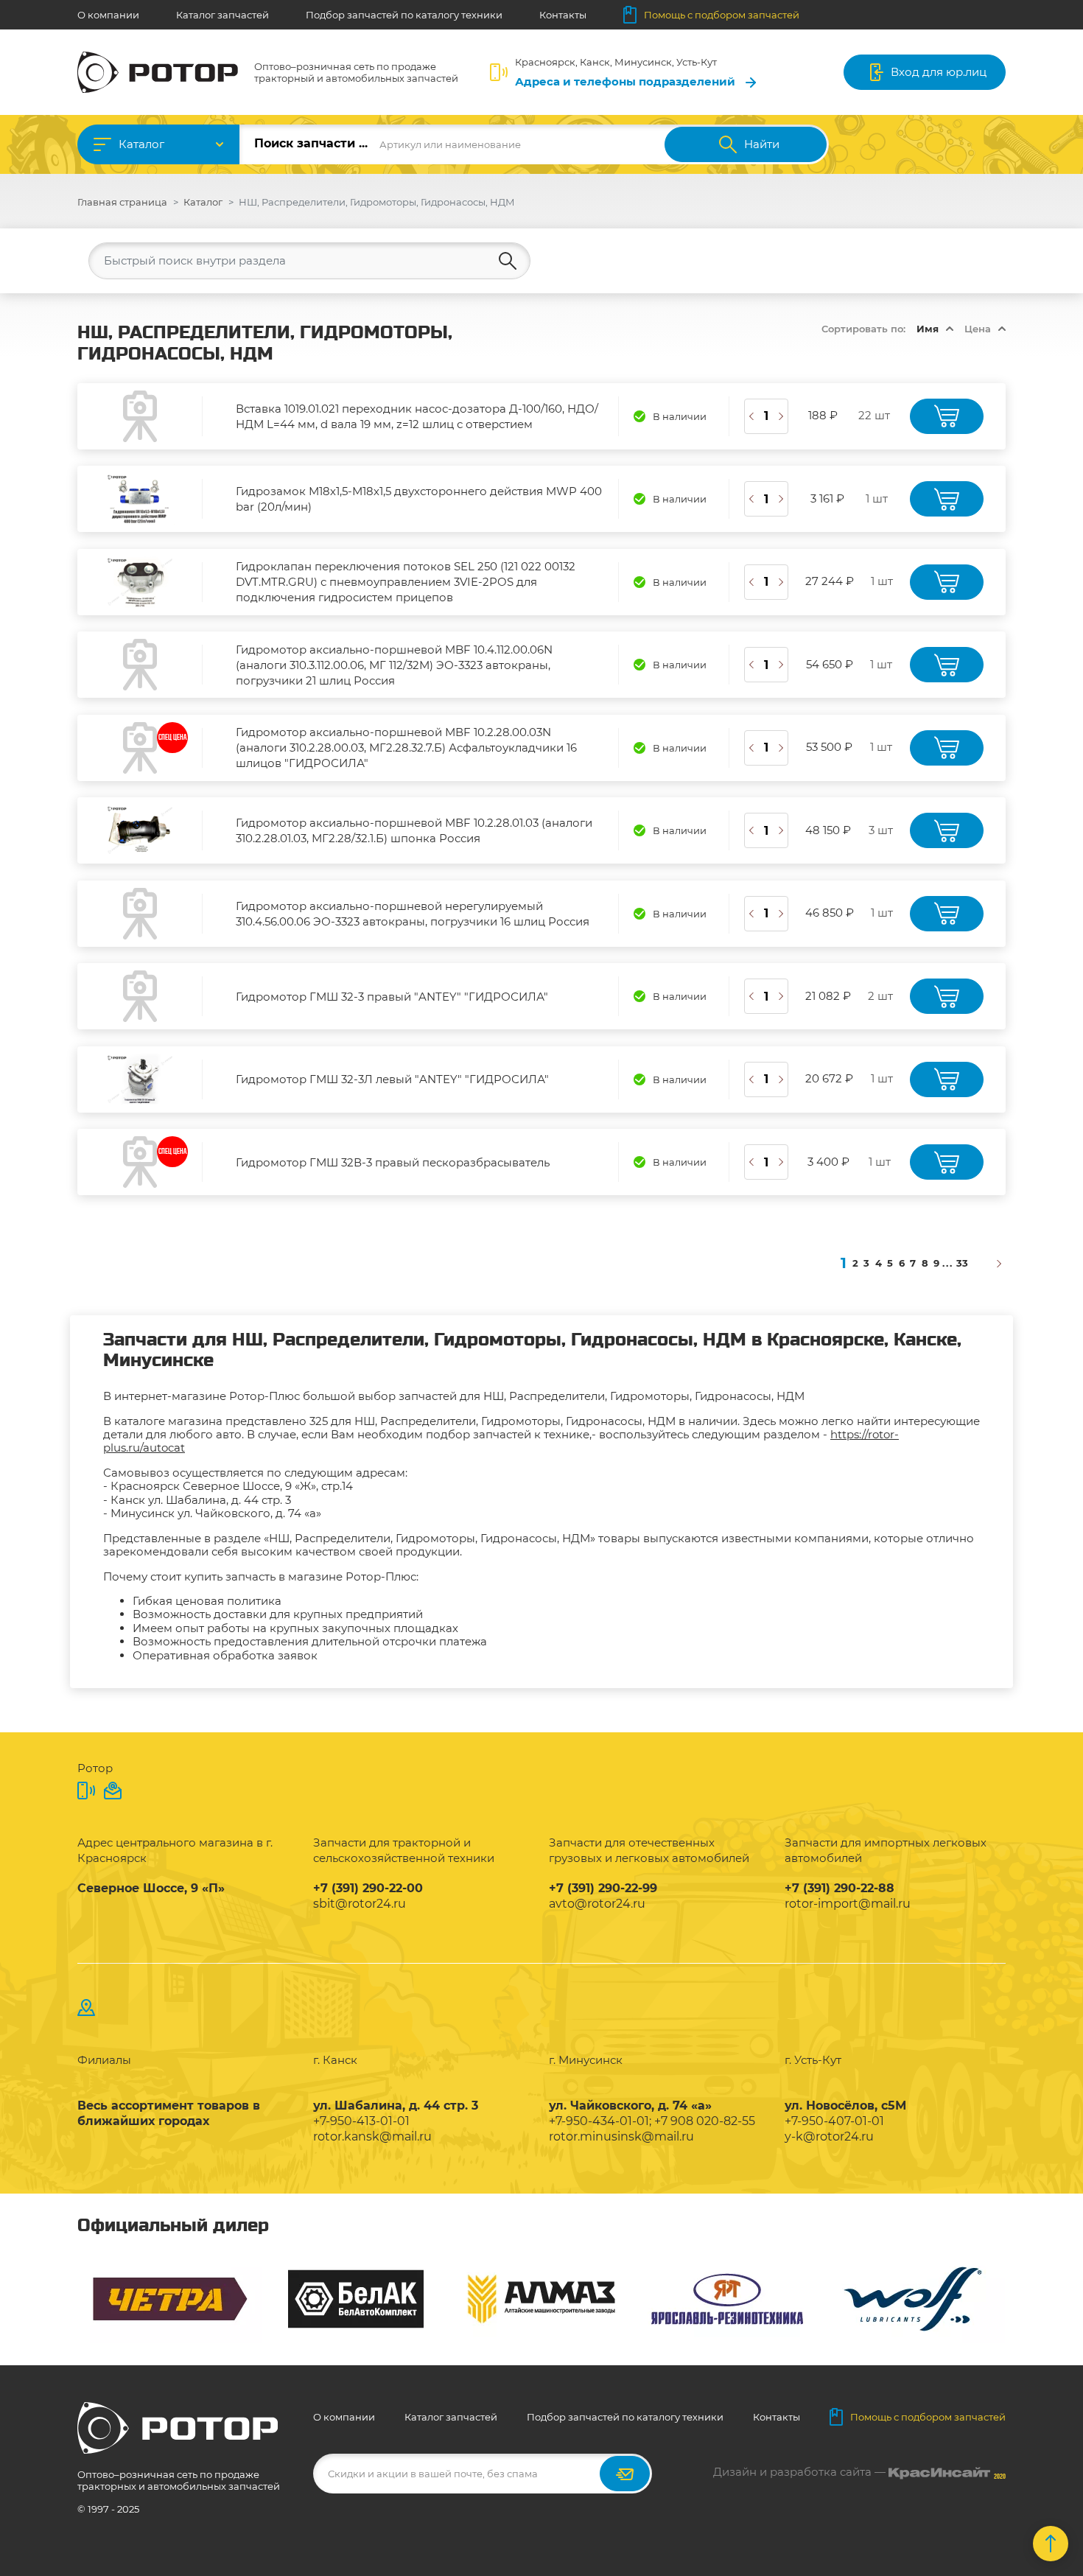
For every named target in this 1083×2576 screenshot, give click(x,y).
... (948, 1263)
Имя (928, 329)
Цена (978, 329)
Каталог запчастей (222, 15)
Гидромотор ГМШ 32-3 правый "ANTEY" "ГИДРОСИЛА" (392, 997)
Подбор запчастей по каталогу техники (404, 15)
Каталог (141, 144)
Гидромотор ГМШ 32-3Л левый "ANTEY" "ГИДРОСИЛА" (392, 1079)
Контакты (563, 15)
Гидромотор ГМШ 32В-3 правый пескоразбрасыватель (393, 1162)
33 (962, 1263)
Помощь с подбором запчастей (722, 15)
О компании (108, 15)
